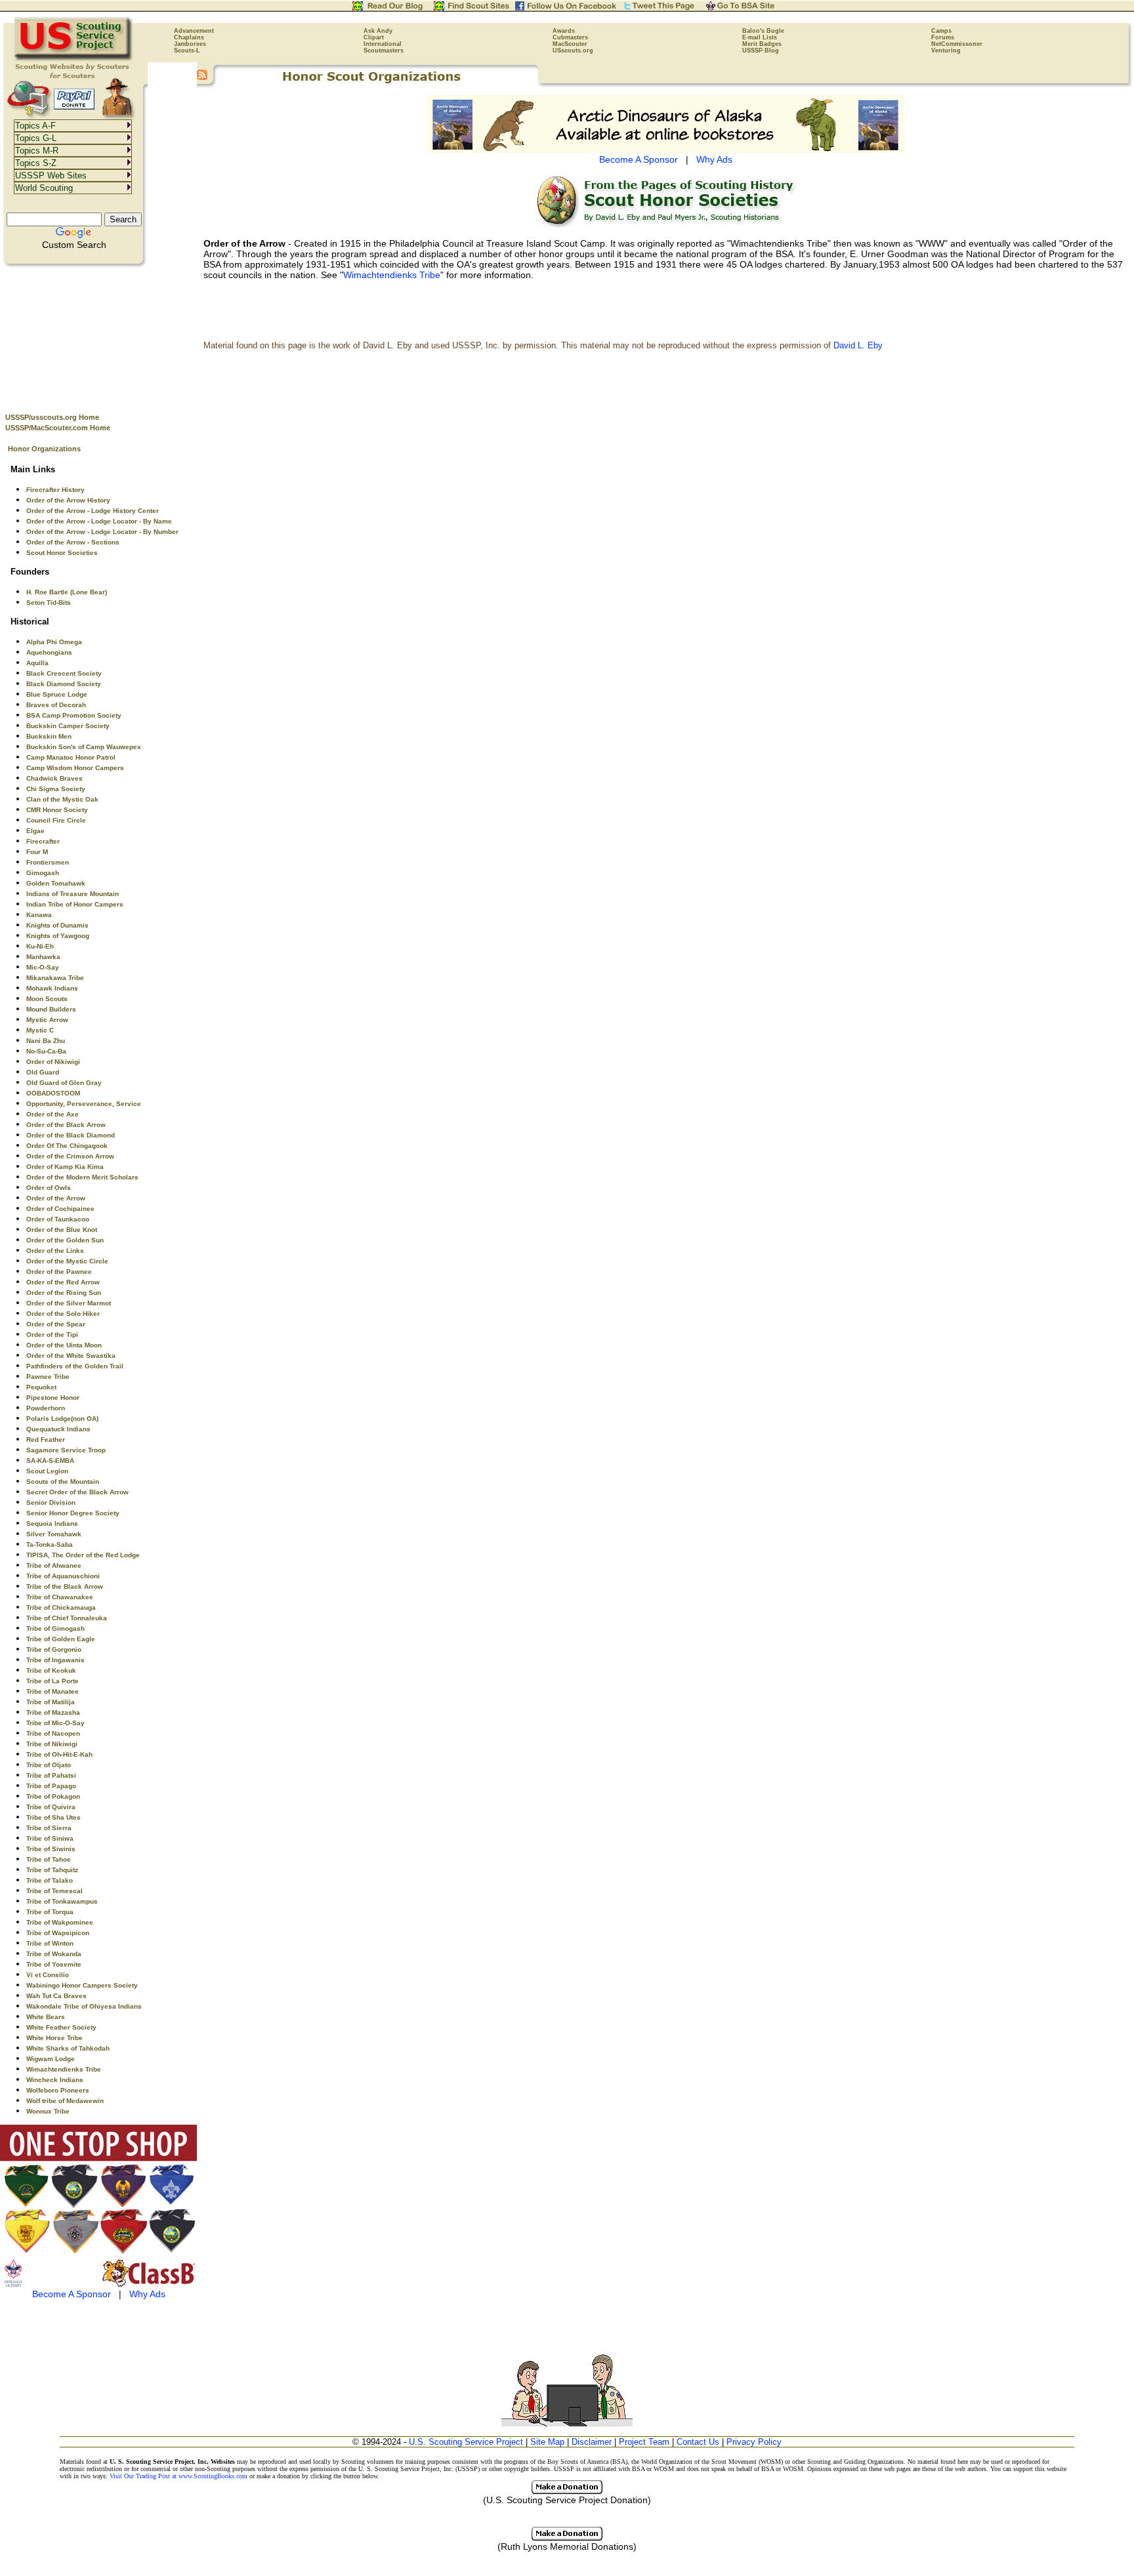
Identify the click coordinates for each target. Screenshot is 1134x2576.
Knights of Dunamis (57, 925)
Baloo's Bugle (763, 31)
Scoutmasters (384, 51)
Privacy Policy (754, 2442)
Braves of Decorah (56, 705)
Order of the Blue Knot (62, 1230)
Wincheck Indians (55, 2080)
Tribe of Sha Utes (53, 1817)
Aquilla (37, 663)
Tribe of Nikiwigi (52, 1744)
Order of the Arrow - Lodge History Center (93, 511)
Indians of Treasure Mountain (73, 894)
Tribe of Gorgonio (54, 1649)
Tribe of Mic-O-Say (55, 1723)
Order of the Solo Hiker (63, 1314)
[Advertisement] (98, 335)
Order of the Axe (52, 1114)
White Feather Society (61, 2027)
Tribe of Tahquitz (52, 1870)
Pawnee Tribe (48, 1377)
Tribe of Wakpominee (60, 1922)
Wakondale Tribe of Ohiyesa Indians (84, 2006)
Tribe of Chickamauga (61, 1607)
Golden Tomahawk (56, 883)
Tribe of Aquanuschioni (63, 1576)
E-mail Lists (760, 37)
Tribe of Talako (50, 1880)
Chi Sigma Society (56, 789)
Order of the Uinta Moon (64, 1345)
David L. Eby (858, 345)
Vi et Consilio (48, 1975)
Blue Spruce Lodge (57, 694)
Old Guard (43, 1072)
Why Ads (147, 2294)
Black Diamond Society (64, 684)
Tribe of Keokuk (51, 1670)
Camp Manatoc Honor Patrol (71, 757)
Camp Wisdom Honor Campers (75, 768)
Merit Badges (762, 44)
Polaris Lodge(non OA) (62, 1419)
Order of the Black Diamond (71, 1135)
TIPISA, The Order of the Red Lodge (83, 1555)
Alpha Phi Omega (54, 642)
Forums (943, 37)
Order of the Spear (56, 1324)
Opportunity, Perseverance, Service (84, 1104)
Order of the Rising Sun (64, 1293)
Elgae (35, 831)
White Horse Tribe (54, 2038)
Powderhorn (46, 1408)
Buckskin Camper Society (68, 726)
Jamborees (190, 44)
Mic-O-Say (43, 967)
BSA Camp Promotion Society (74, 715)
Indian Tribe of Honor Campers (75, 904)
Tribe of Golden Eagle (61, 1639)
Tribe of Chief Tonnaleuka (67, 1618)
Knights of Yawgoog (58, 936)
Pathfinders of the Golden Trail (75, 1366)
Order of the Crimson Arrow (70, 1156)
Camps (941, 31)
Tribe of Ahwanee (54, 1565)
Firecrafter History (55, 490)
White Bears (46, 2017)
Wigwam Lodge (51, 2059)
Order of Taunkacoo (58, 1219)
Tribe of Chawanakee (60, 1597)
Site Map (547, 2442)
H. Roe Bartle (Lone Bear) (67, 592)
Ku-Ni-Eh (40, 946)
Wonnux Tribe (48, 2111)
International (383, 44)
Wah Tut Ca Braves (56, 1996)
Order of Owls (49, 1188)
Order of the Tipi (52, 1335)
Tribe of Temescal (54, 1891)
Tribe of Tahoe (49, 1859)
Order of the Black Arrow (66, 1125)
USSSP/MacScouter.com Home (58, 428)
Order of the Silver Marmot (69, 1303)
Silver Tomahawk (54, 1534)
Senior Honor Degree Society (73, 1513)
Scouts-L (187, 51)
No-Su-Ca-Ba (46, 1051)
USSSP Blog (761, 51)
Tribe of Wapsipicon (58, 1933)
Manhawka (43, 957)
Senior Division (51, 1503)
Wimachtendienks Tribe (64, 2069)
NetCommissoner (957, 44)
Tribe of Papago (51, 1786)
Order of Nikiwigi (53, 1062)
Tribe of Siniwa (50, 1838)
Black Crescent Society (64, 673)
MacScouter (570, 44)
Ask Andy (378, 31)
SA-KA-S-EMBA (50, 1461)
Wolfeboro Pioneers (58, 2090)
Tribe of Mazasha (53, 1712)
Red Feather (46, 1440)
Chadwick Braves (54, 778)
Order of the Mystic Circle (67, 1261)
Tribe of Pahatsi (51, 1775)
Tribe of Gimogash (55, 1628)
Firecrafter (43, 841)
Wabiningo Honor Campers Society (82, 1985)
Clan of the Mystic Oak (62, 799)
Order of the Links (55, 1251)
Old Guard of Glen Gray (64, 1083)
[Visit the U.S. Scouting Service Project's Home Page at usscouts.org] (74, 59)
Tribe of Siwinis (51, 1849)
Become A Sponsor (72, 2294)
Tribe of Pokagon (53, 1796)
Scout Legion (47, 1471)
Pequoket (41, 1387)
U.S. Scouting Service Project (466, 2442)
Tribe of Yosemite (54, 1964)
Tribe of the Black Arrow (65, 1586)
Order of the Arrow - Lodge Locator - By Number (102, 532)
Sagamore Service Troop (66, 1450)
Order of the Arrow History (68, 500)
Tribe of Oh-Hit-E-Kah (59, 1754)
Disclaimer (592, 2442)
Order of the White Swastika (71, 1356)
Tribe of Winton (50, 1943)
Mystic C (40, 1030)
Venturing (946, 51)
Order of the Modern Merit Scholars (82, 1177)
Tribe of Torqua (50, 1912)
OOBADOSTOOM (53, 1093)
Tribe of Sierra (49, 1828)
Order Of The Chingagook (67, 1146)
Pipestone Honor (53, 1398)
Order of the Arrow (56, 1198)
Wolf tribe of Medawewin (65, 2101)
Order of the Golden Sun (65, 1240)
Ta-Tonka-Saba (50, 1544)
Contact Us (698, 2442)
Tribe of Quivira (51, 1807)
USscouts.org (573, 51)
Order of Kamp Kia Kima (65, 1167)
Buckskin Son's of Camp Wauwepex (84, 747)
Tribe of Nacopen (53, 1733)
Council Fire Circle (56, 820)
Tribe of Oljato (49, 1765)
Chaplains (189, 37)
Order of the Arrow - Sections (73, 542)
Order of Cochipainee (60, 1209)
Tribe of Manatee (52, 1691)
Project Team (644, 2442)
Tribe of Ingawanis (55, 1660)
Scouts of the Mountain (63, 1482)
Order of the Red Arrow (63, 1282)
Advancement (194, 31)
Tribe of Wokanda (54, 1954)
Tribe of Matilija (51, 1702)
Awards (564, 31)
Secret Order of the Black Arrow (77, 1492)
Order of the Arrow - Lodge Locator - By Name (99, 521)
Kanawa (39, 915)
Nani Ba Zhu (46, 1041)
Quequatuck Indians (58, 1429)
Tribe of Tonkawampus (62, 1901)
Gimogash (43, 873)
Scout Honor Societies (62, 553)
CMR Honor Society (57, 810)
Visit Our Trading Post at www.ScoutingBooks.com (178, 2476)
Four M (37, 852)
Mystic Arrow (47, 1020)
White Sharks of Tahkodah (68, 2048)
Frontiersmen (48, 862)
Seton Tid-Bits (49, 603)
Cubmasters (570, 37)
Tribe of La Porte (52, 1681)
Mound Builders (51, 1009)
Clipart (374, 37)
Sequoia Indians (52, 1523)
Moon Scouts (47, 999)
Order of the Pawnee (59, 1272)
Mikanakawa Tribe (55, 978)
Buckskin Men (49, 736)
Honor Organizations (44, 449)
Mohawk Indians (52, 988)
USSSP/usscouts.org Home (52, 417)
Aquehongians (49, 652)
